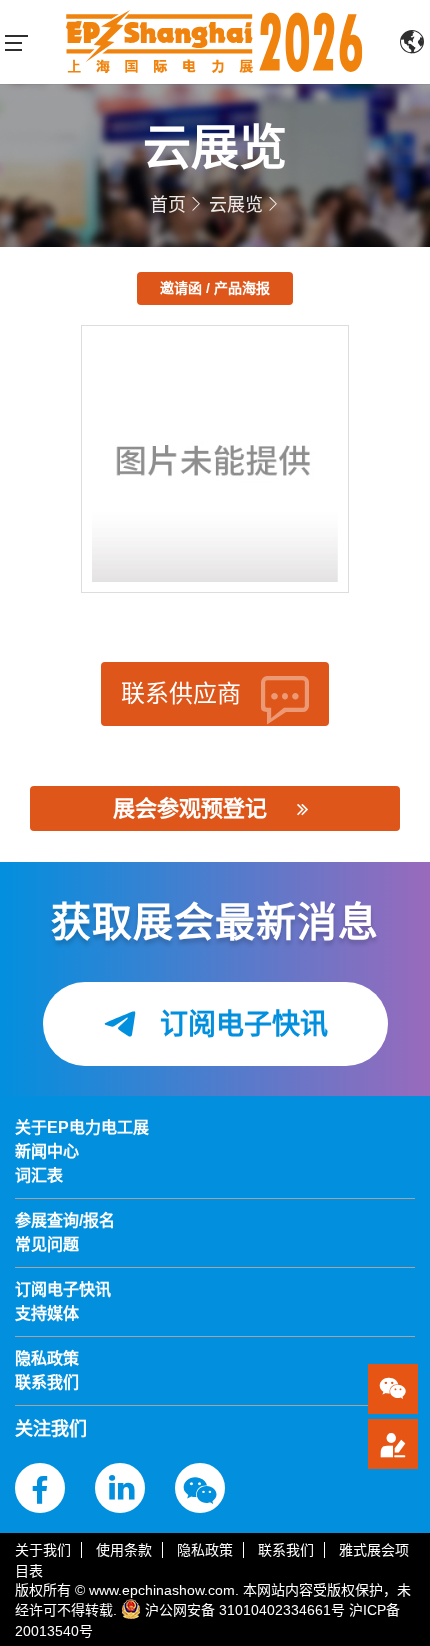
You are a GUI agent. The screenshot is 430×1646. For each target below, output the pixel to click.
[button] (393, 1444)
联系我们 (286, 1550)
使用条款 (124, 1550)
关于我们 (43, 1550)
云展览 (236, 205)
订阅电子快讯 (240, 1024)
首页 (168, 205)
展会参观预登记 (190, 808)
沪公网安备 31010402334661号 (245, 1610)
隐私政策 (205, 1550)
